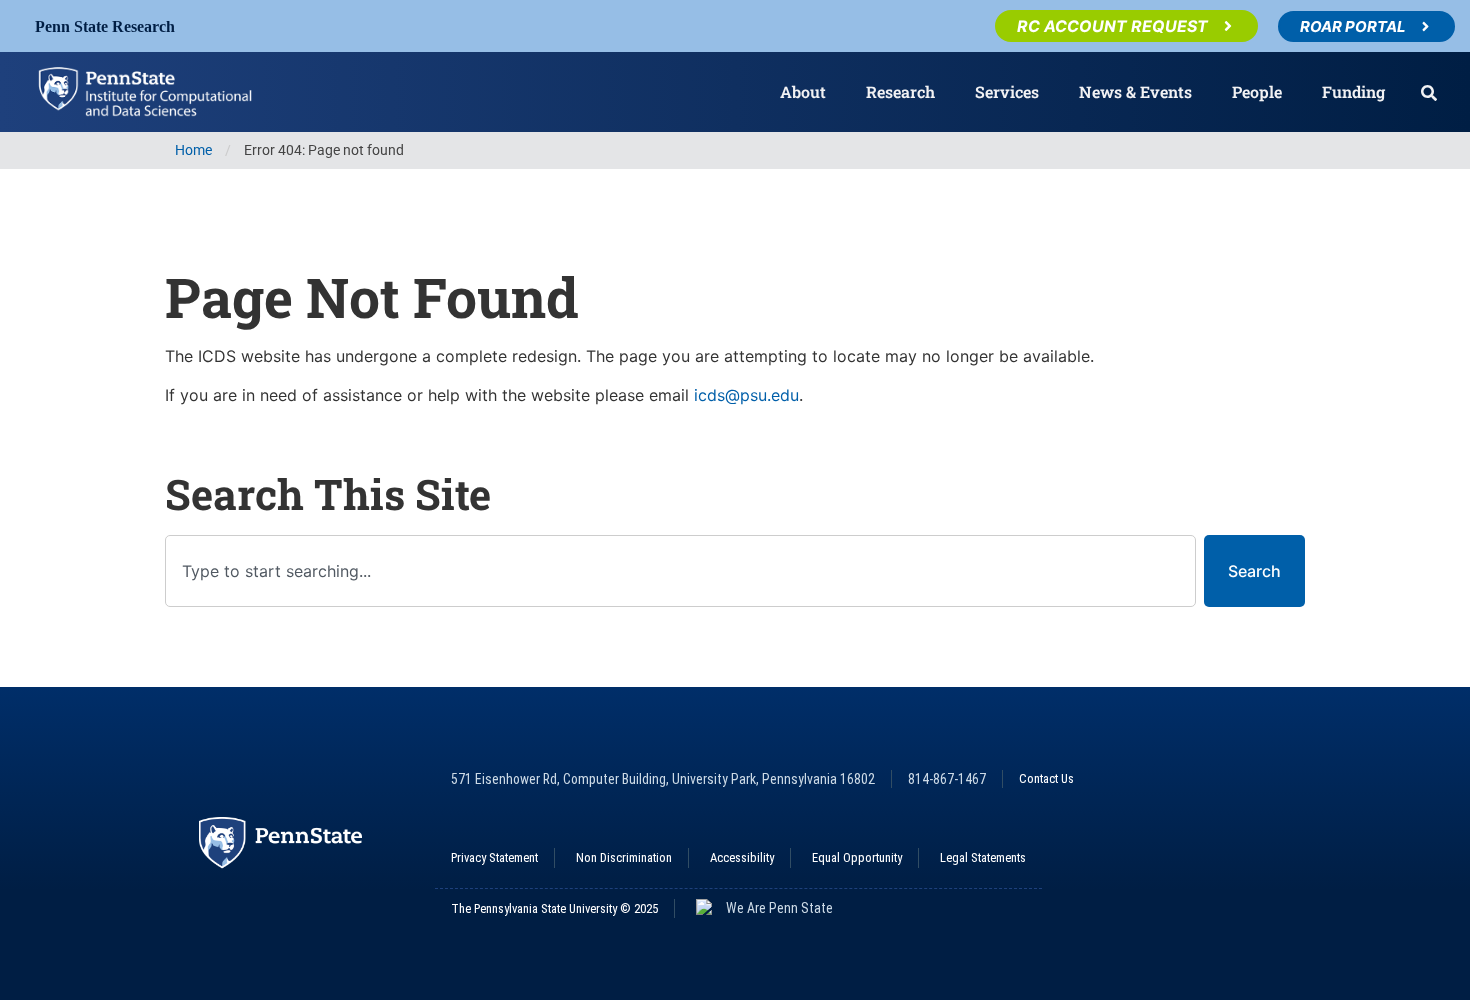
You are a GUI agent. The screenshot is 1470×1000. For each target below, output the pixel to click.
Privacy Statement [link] (494, 857)
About (803, 91)
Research (900, 91)
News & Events (1135, 91)
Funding (1353, 91)
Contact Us (1046, 778)
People (1257, 91)
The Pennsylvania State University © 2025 (554, 908)
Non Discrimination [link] (624, 857)
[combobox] (680, 571)
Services (1007, 91)
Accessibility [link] (742, 857)
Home (193, 150)
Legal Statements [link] (983, 857)
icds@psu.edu (746, 395)
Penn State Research (105, 26)
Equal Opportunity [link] (857, 857)
